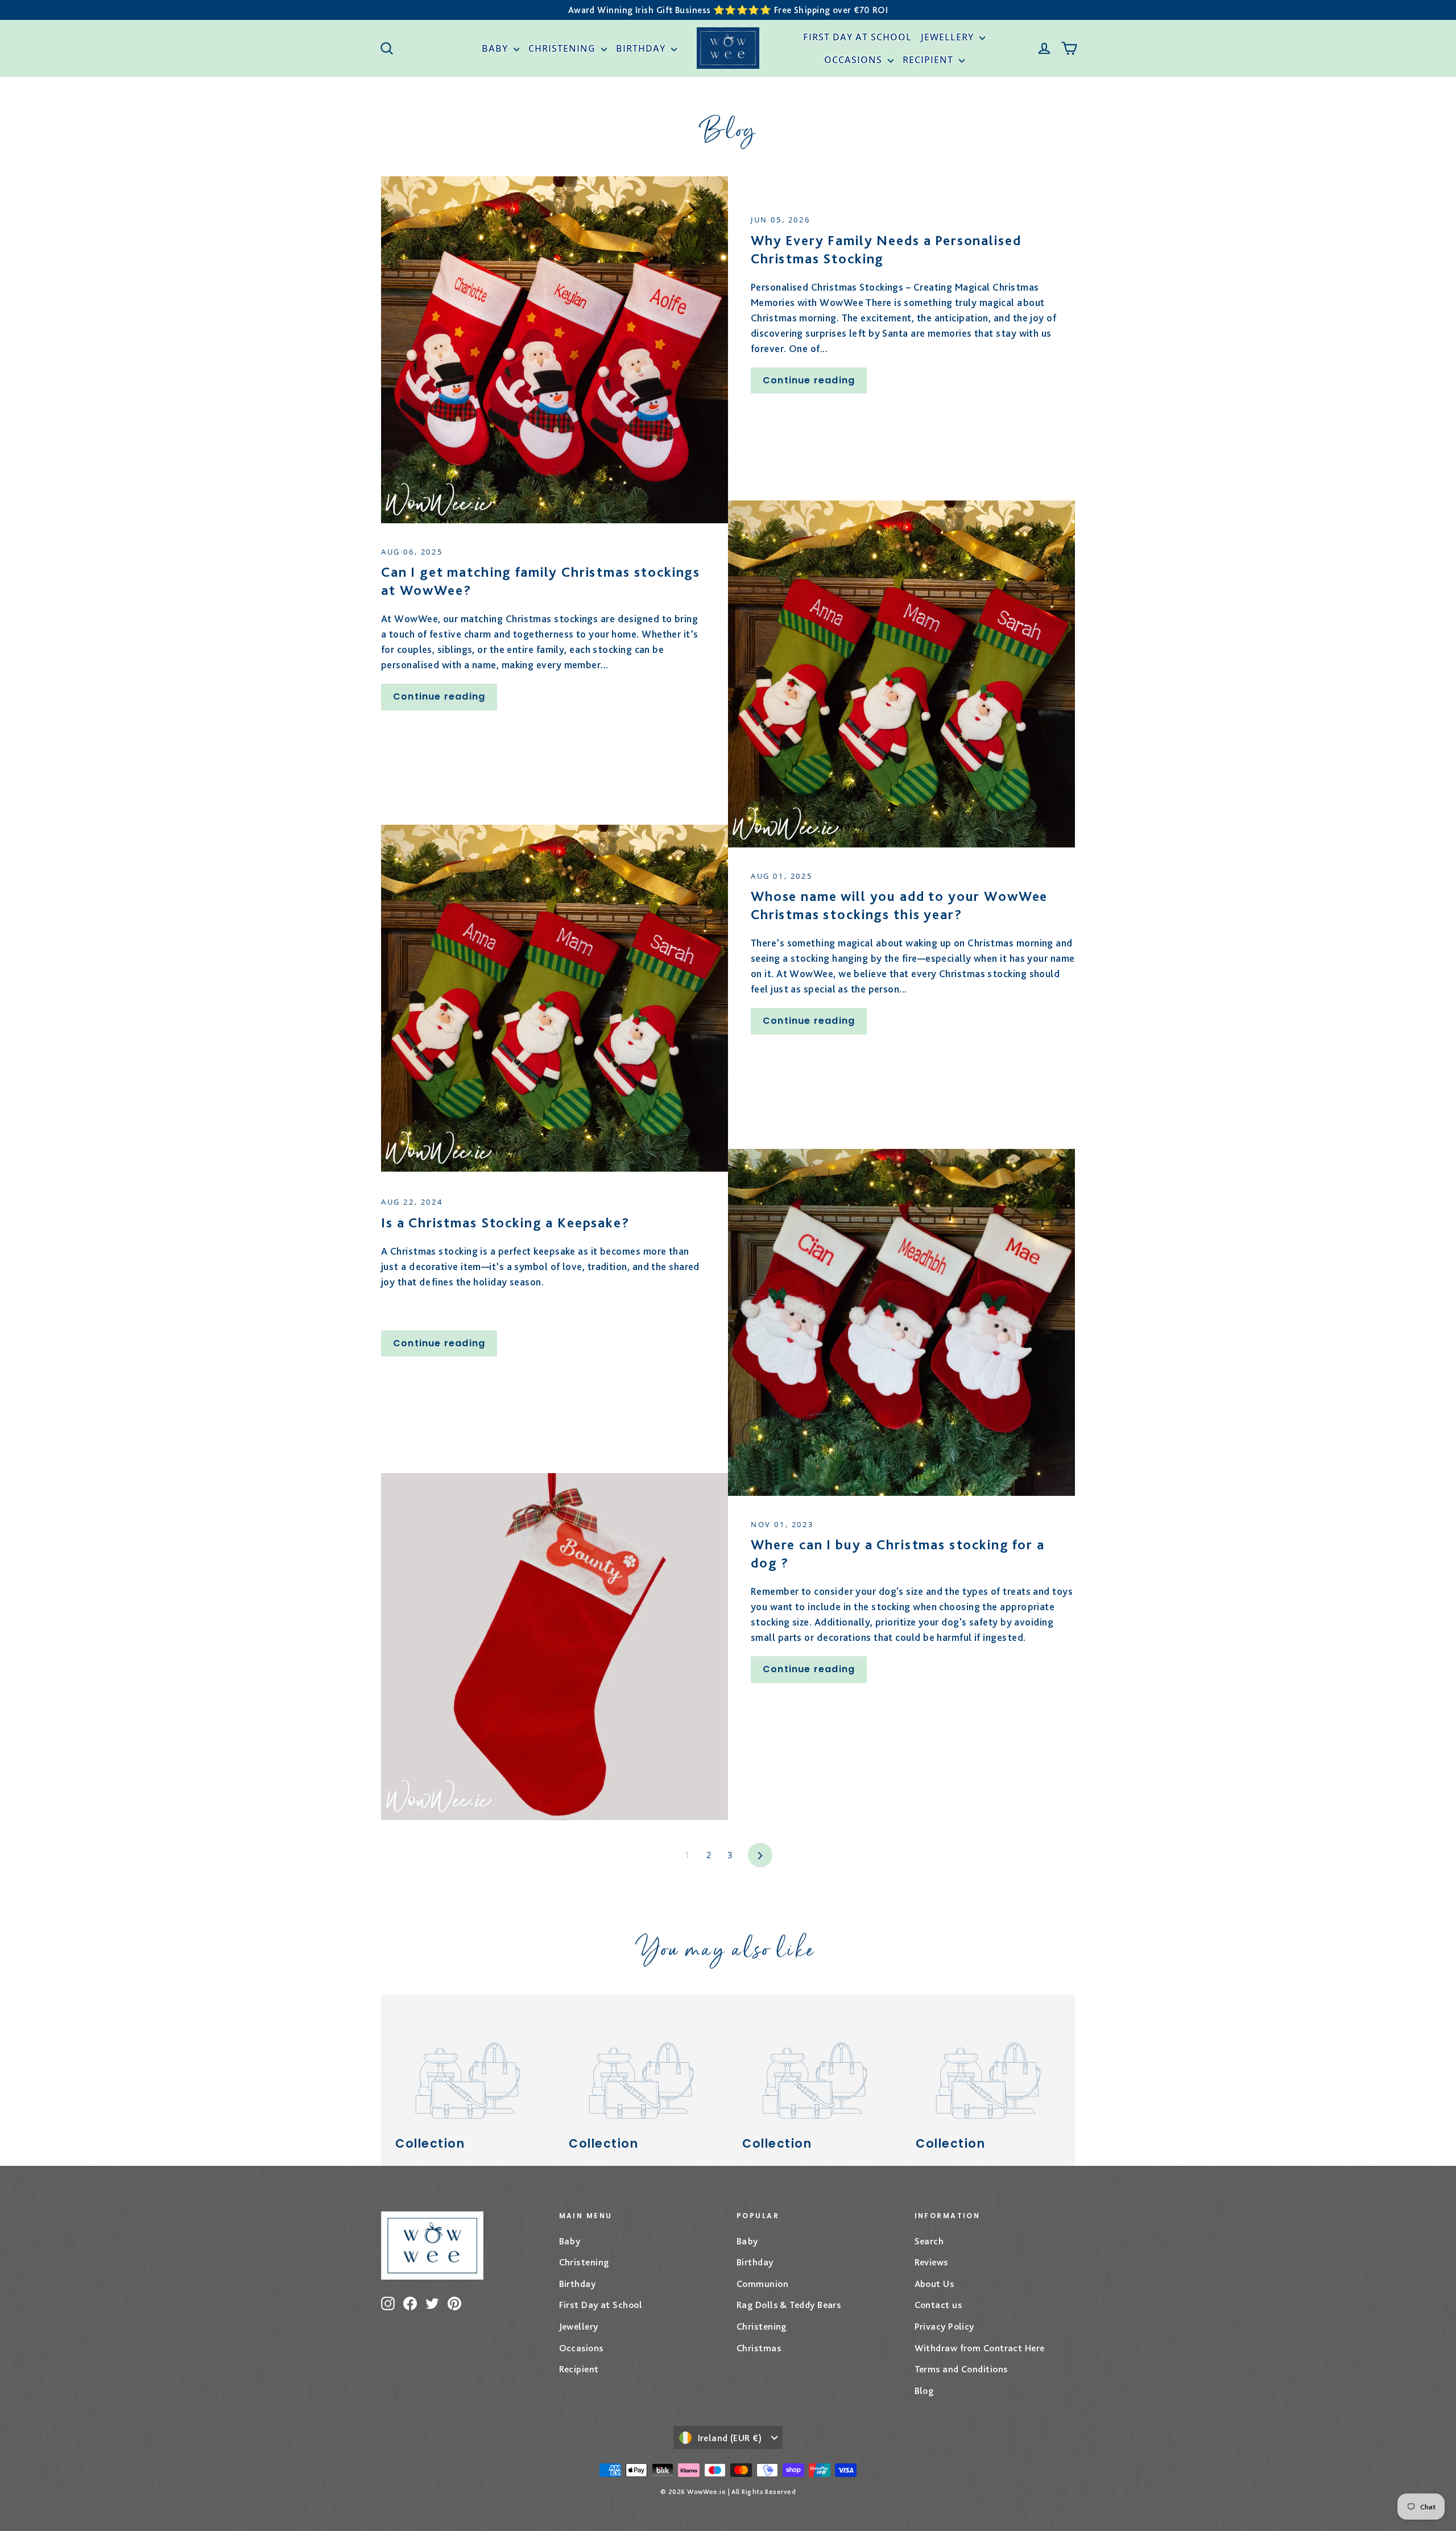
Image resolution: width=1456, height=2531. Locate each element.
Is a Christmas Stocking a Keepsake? (505, 1223)
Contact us (938, 2305)
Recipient (929, 60)
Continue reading (809, 380)
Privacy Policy (944, 2326)
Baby (496, 48)
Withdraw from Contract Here (980, 2348)
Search (929, 2241)
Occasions (855, 60)
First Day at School (857, 37)
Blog (924, 2391)
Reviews (931, 2262)
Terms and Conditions (961, 2369)
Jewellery (949, 37)
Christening (563, 48)
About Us (934, 2284)
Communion (762, 2284)
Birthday (642, 48)
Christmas (759, 2348)
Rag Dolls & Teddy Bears (789, 2305)
